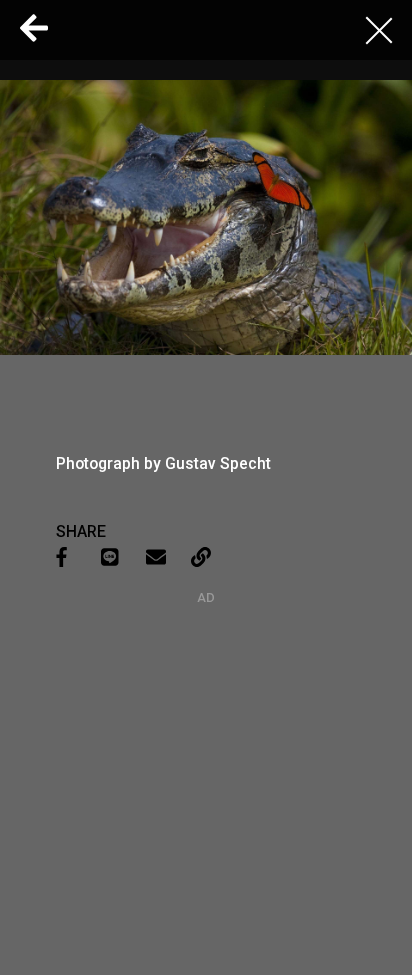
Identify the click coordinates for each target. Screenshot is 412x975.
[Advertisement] (206, 730)
